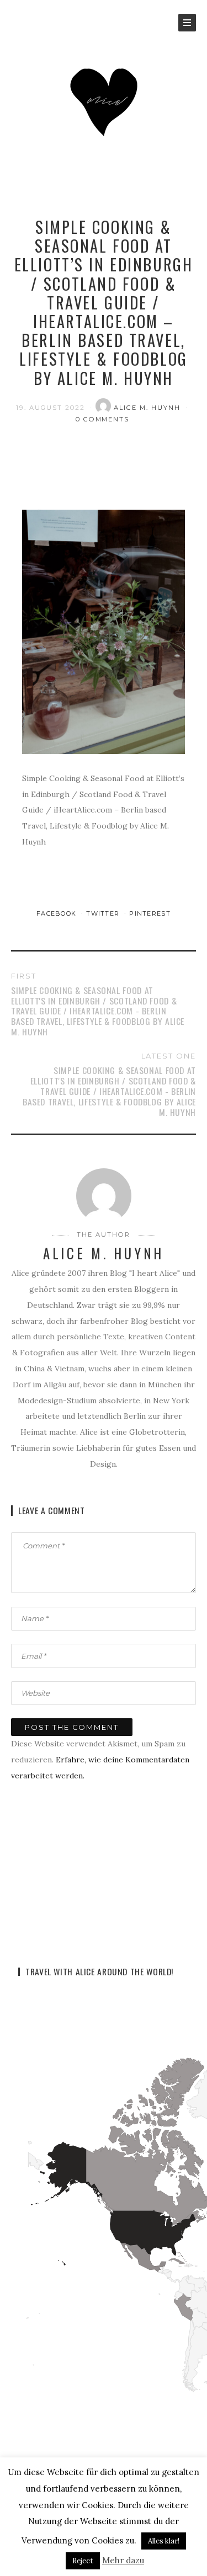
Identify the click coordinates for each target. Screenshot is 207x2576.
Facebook (58, 913)
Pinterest (150, 913)
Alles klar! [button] (164, 2541)
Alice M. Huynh (148, 408)
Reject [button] (83, 2561)
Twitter (104, 913)
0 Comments (103, 419)
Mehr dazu (123, 2560)
